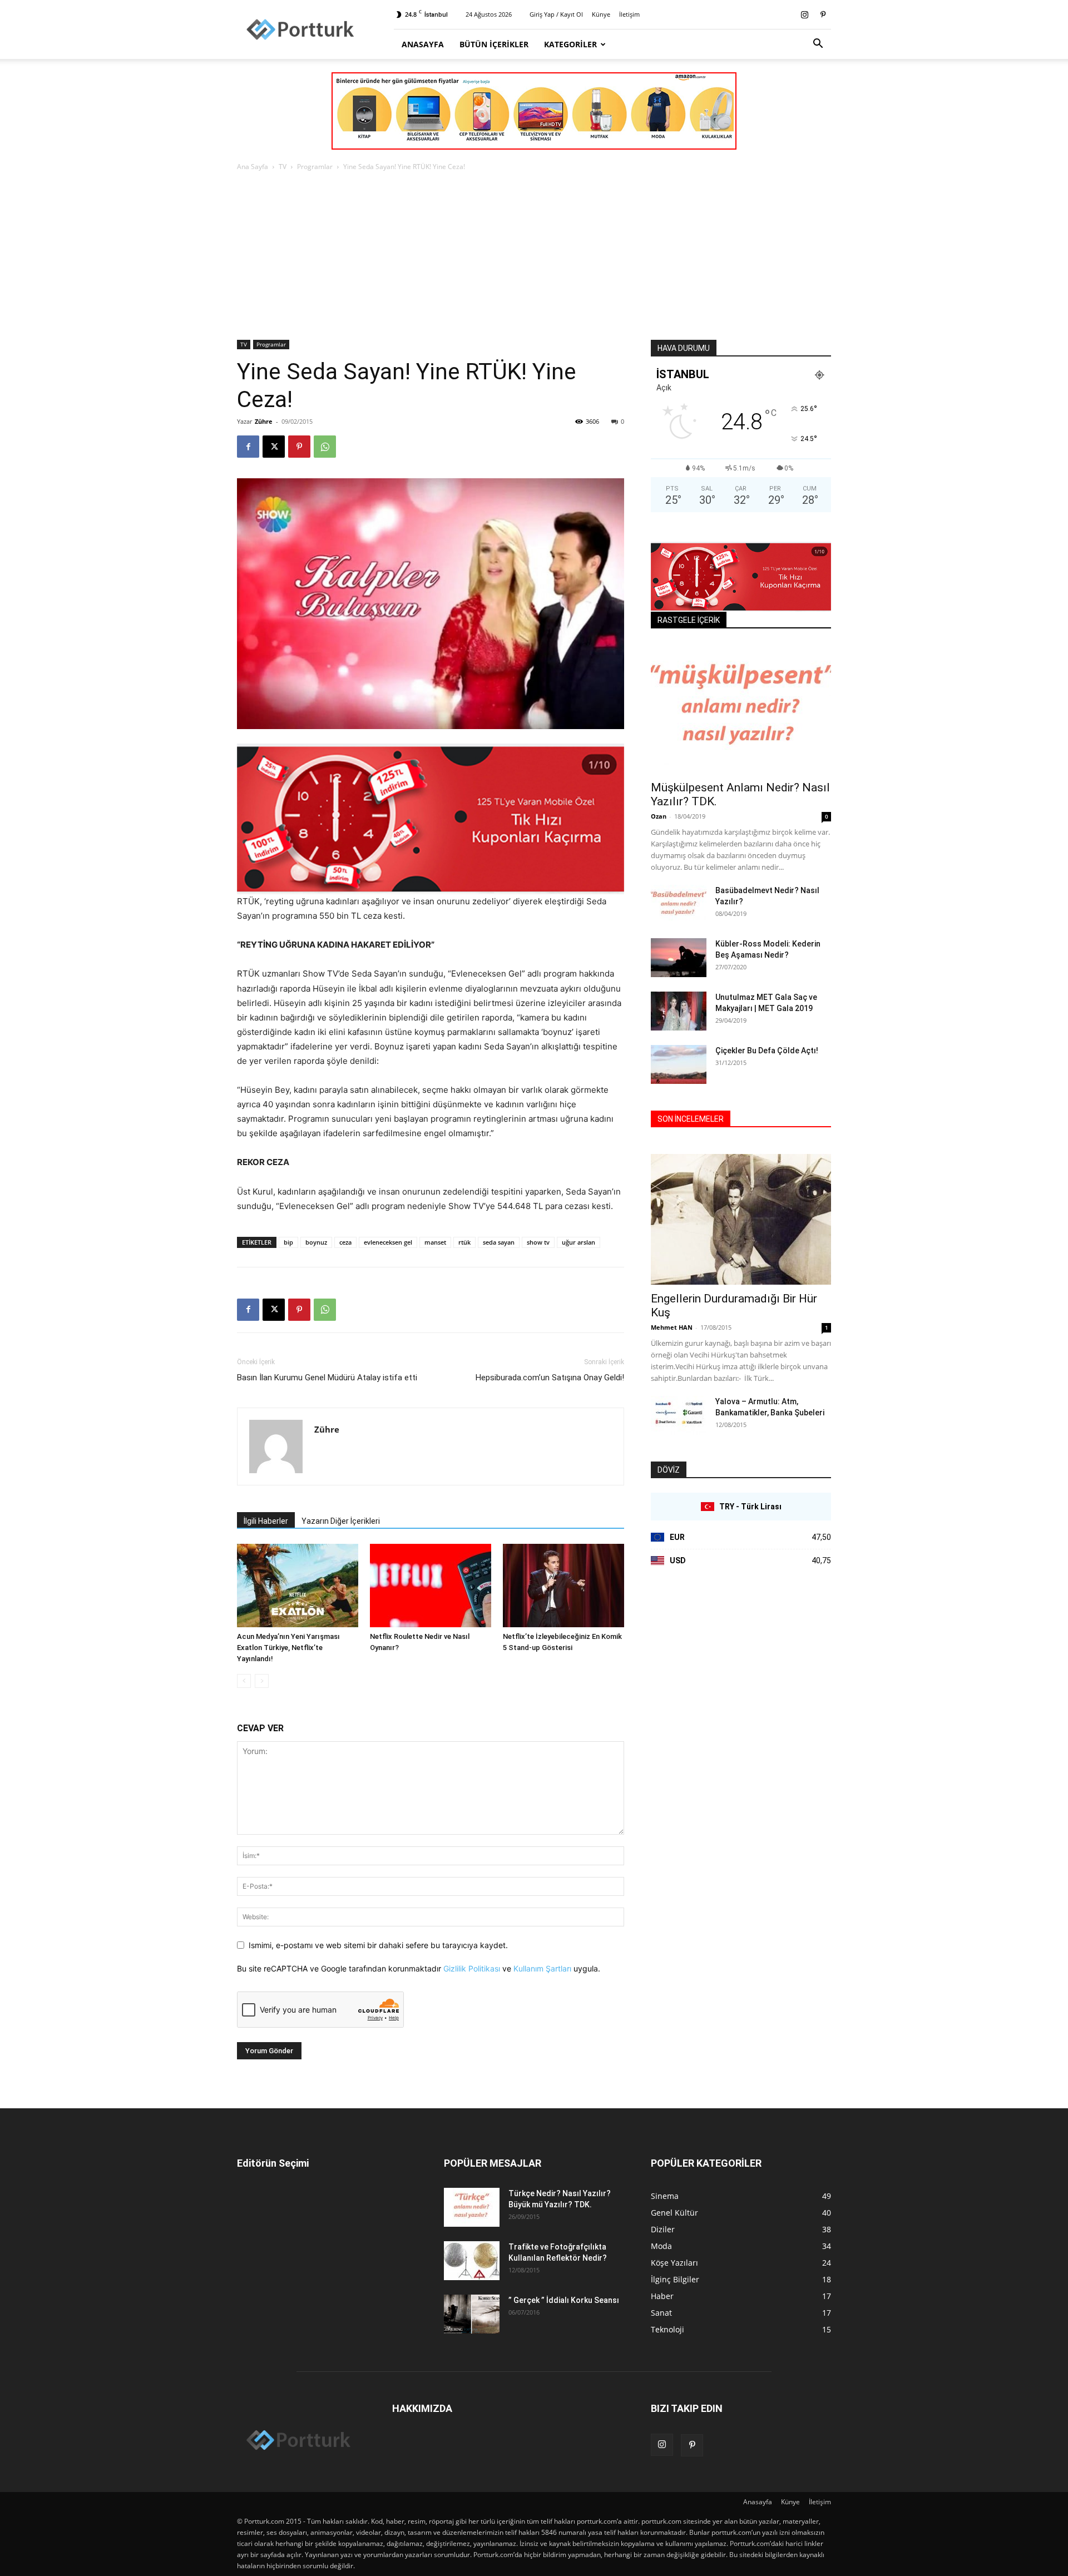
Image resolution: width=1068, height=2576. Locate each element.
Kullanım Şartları (542, 1968)
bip (288, 1242)
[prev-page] (244, 1681)
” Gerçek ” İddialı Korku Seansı (564, 2300)
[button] (818, 45)
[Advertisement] (534, 256)
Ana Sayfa (253, 167)
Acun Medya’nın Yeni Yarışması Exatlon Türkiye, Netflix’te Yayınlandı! (288, 1648)
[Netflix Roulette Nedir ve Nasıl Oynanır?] (431, 1586)
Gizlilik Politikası (472, 1968)
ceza (345, 1242)
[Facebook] (248, 447)
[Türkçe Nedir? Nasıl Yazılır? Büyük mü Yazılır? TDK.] (472, 2207)
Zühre (264, 421)
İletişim (629, 14)
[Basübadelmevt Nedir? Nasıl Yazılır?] (679, 904)
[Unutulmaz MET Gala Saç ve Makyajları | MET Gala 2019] (679, 1011)
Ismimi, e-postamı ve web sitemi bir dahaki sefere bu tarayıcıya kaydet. (378, 1945)
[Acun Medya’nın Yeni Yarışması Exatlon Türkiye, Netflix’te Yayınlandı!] (298, 1586)
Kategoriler (570, 44)
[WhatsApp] (325, 447)
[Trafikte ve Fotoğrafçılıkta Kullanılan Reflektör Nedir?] (472, 2261)
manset (435, 1242)
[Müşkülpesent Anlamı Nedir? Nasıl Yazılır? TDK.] (741, 708)
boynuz (316, 1242)
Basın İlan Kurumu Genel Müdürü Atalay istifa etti (327, 1378)
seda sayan (499, 1242)
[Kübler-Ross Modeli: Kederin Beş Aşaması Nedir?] (679, 958)
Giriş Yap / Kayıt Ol (556, 14)
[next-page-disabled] (262, 1681)
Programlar (315, 167)
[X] (274, 447)
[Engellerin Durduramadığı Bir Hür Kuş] (741, 1219)
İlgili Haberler (266, 1521)
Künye (601, 14)
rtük (464, 1242)
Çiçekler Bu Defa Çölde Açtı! (767, 1051)
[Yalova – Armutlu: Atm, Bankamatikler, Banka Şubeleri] (679, 1415)
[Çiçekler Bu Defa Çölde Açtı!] (679, 1064)
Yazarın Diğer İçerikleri (341, 1521)
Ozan (659, 816)
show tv (538, 1242)
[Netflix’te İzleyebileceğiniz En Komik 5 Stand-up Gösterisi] (563, 1586)
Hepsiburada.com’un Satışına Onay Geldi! (550, 1378)
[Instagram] (804, 14)
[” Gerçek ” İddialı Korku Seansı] (472, 2314)
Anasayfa (423, 44)
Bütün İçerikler (494, 44)
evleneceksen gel (388, 1242)
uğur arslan (578, 1242)
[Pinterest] (823, 14)
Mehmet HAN (672, 1327)
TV (283, 167)
